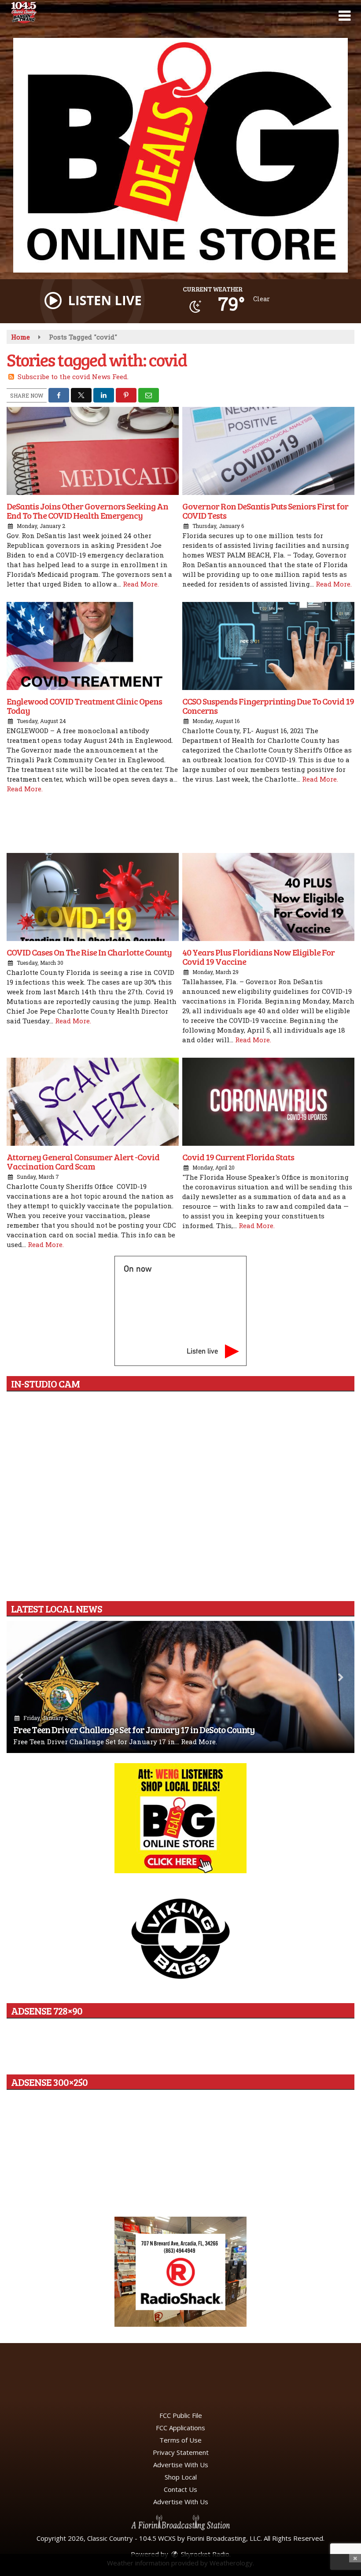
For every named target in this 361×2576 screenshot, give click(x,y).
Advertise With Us (181, 2465)
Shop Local (181, 2477)
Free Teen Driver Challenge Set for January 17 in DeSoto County (134, 1729)
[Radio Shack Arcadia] (180, 2272)
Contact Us (180, 2489)
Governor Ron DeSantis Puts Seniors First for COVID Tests (265, 511)
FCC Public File (181, 2415)
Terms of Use (180, 2440)
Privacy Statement (181, 2452)
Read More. (141, 584)
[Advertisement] (180, 155)
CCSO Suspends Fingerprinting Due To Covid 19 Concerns (268, 706)
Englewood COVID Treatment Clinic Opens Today (84, 706)
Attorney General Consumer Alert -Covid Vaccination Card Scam (83, 1161)
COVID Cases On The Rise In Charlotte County (89, 952)
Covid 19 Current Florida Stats (238, 1157)
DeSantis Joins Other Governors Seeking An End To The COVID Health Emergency (87, 511)
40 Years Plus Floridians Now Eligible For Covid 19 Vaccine (258, 957)
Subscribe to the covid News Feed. (73, 376)
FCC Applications (180, 2428)
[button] (344, 16)
